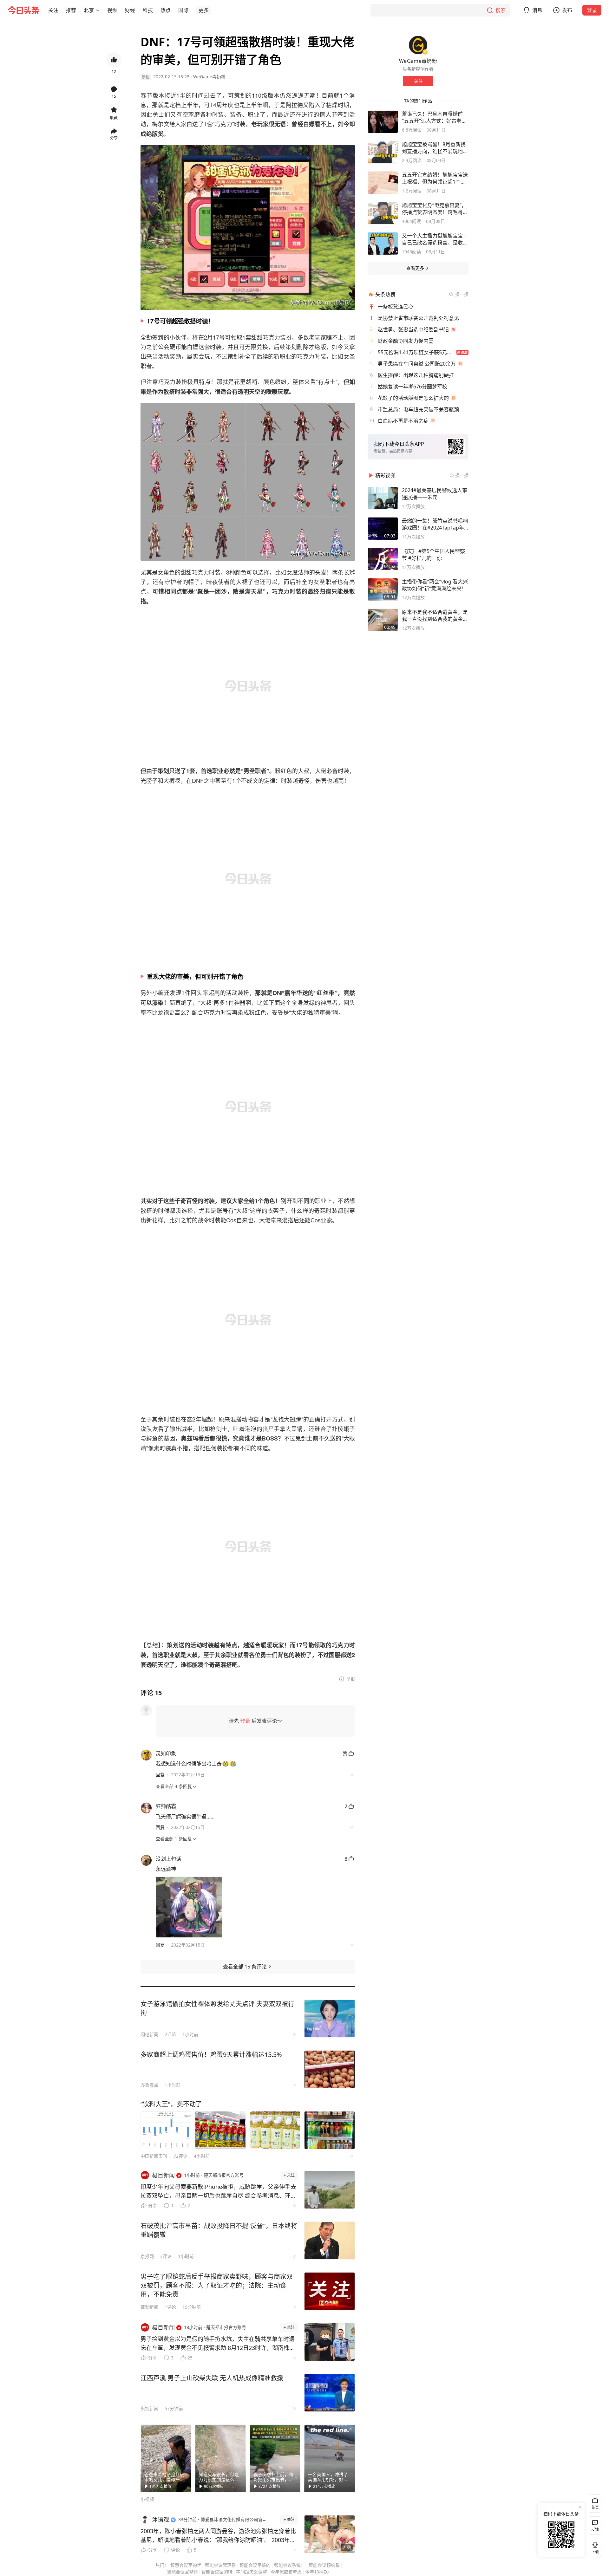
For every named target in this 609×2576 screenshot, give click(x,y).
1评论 (170, 2307)
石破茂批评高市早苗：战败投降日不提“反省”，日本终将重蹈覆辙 (219, 2230)
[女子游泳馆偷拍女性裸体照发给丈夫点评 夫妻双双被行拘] (330, 2019)
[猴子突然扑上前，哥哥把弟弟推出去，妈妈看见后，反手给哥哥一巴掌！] (275, 2458)
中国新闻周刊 (154, 2156)
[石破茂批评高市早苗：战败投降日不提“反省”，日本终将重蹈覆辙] (330, 2241)
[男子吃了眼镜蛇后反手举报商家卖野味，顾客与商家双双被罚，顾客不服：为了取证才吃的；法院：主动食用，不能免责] (330, 2291)
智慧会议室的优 (186, 2565)
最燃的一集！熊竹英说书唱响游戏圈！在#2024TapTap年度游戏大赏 (435, 524)
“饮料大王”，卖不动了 (171, 2104)
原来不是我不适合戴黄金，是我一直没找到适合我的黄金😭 (435, 615)
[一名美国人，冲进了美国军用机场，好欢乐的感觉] (330, 2458)
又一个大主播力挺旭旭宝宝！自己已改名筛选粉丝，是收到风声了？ (435, 239)
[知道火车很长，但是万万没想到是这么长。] (220, 2458)
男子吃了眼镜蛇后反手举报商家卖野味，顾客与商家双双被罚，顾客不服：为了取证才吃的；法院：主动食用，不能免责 (217, 2285)
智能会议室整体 (182, 2572)
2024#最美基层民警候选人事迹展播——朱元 (435, 494)
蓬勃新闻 (149, 2307)
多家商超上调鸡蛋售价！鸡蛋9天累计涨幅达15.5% (211, 2055)
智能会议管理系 (220, 2565)
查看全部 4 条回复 (174, 1786)
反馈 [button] (595, 2530)
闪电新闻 (149, 2034)
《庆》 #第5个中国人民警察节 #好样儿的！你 (433, 555)
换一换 (462, 294)
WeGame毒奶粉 (209, 77)
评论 (175, 2550)
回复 (160, 1775)
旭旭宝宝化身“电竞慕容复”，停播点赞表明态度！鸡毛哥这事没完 (435, 209)
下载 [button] (594, 2547)
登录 (592, 10)
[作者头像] (418, 45)
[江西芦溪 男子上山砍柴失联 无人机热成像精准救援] (330, 2393)
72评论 (180, 2156)
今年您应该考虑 (286, 2572)
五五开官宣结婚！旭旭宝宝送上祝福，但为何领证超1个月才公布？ (435, 178)
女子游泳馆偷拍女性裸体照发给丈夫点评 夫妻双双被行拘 (217, 2008)
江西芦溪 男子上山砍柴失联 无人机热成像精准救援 (212, 2378)
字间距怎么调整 (252, 2572)
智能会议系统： (290, 2565)
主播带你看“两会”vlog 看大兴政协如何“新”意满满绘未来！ (435, 585)
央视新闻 (149, 2408)
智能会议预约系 (324, 2565)
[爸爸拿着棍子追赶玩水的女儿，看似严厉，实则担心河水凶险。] (166, 2458)
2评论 (170, 2034)
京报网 (147, 2256)
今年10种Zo (317, 2572)
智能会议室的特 (217, 2572)
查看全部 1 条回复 (174, 1839)
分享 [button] (114, 138)
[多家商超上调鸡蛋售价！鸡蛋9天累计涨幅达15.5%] (330, 2069)
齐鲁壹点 (149, 2085)
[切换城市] (98, 10)
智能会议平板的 (255, 2565)
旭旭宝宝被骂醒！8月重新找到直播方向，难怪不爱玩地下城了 (435, 148)
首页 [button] (595, 2507)
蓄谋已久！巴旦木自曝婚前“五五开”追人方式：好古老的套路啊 (434, 117)
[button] (53, 10)
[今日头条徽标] (23, 10)
